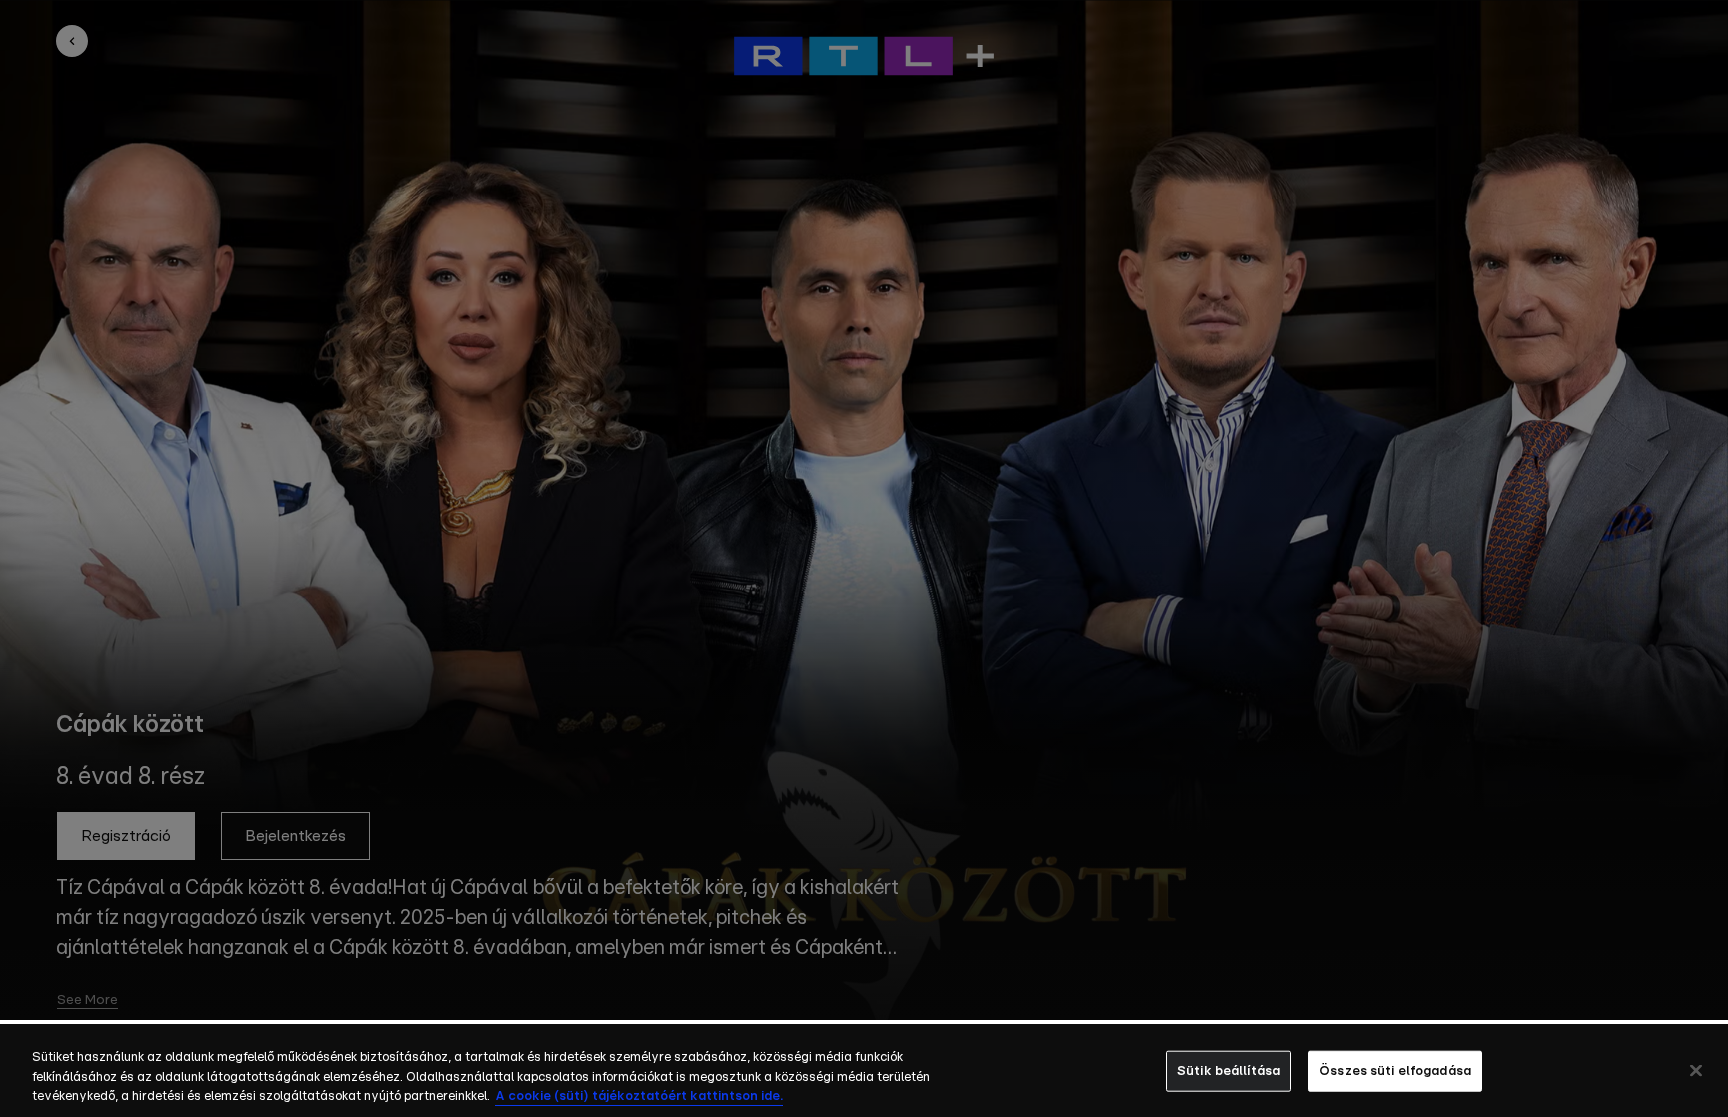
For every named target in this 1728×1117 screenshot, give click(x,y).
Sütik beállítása (1228, 1070)
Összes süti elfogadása (1395, 1070)
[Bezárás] (1696, 1070)
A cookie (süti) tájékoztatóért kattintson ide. (639, 1096)
